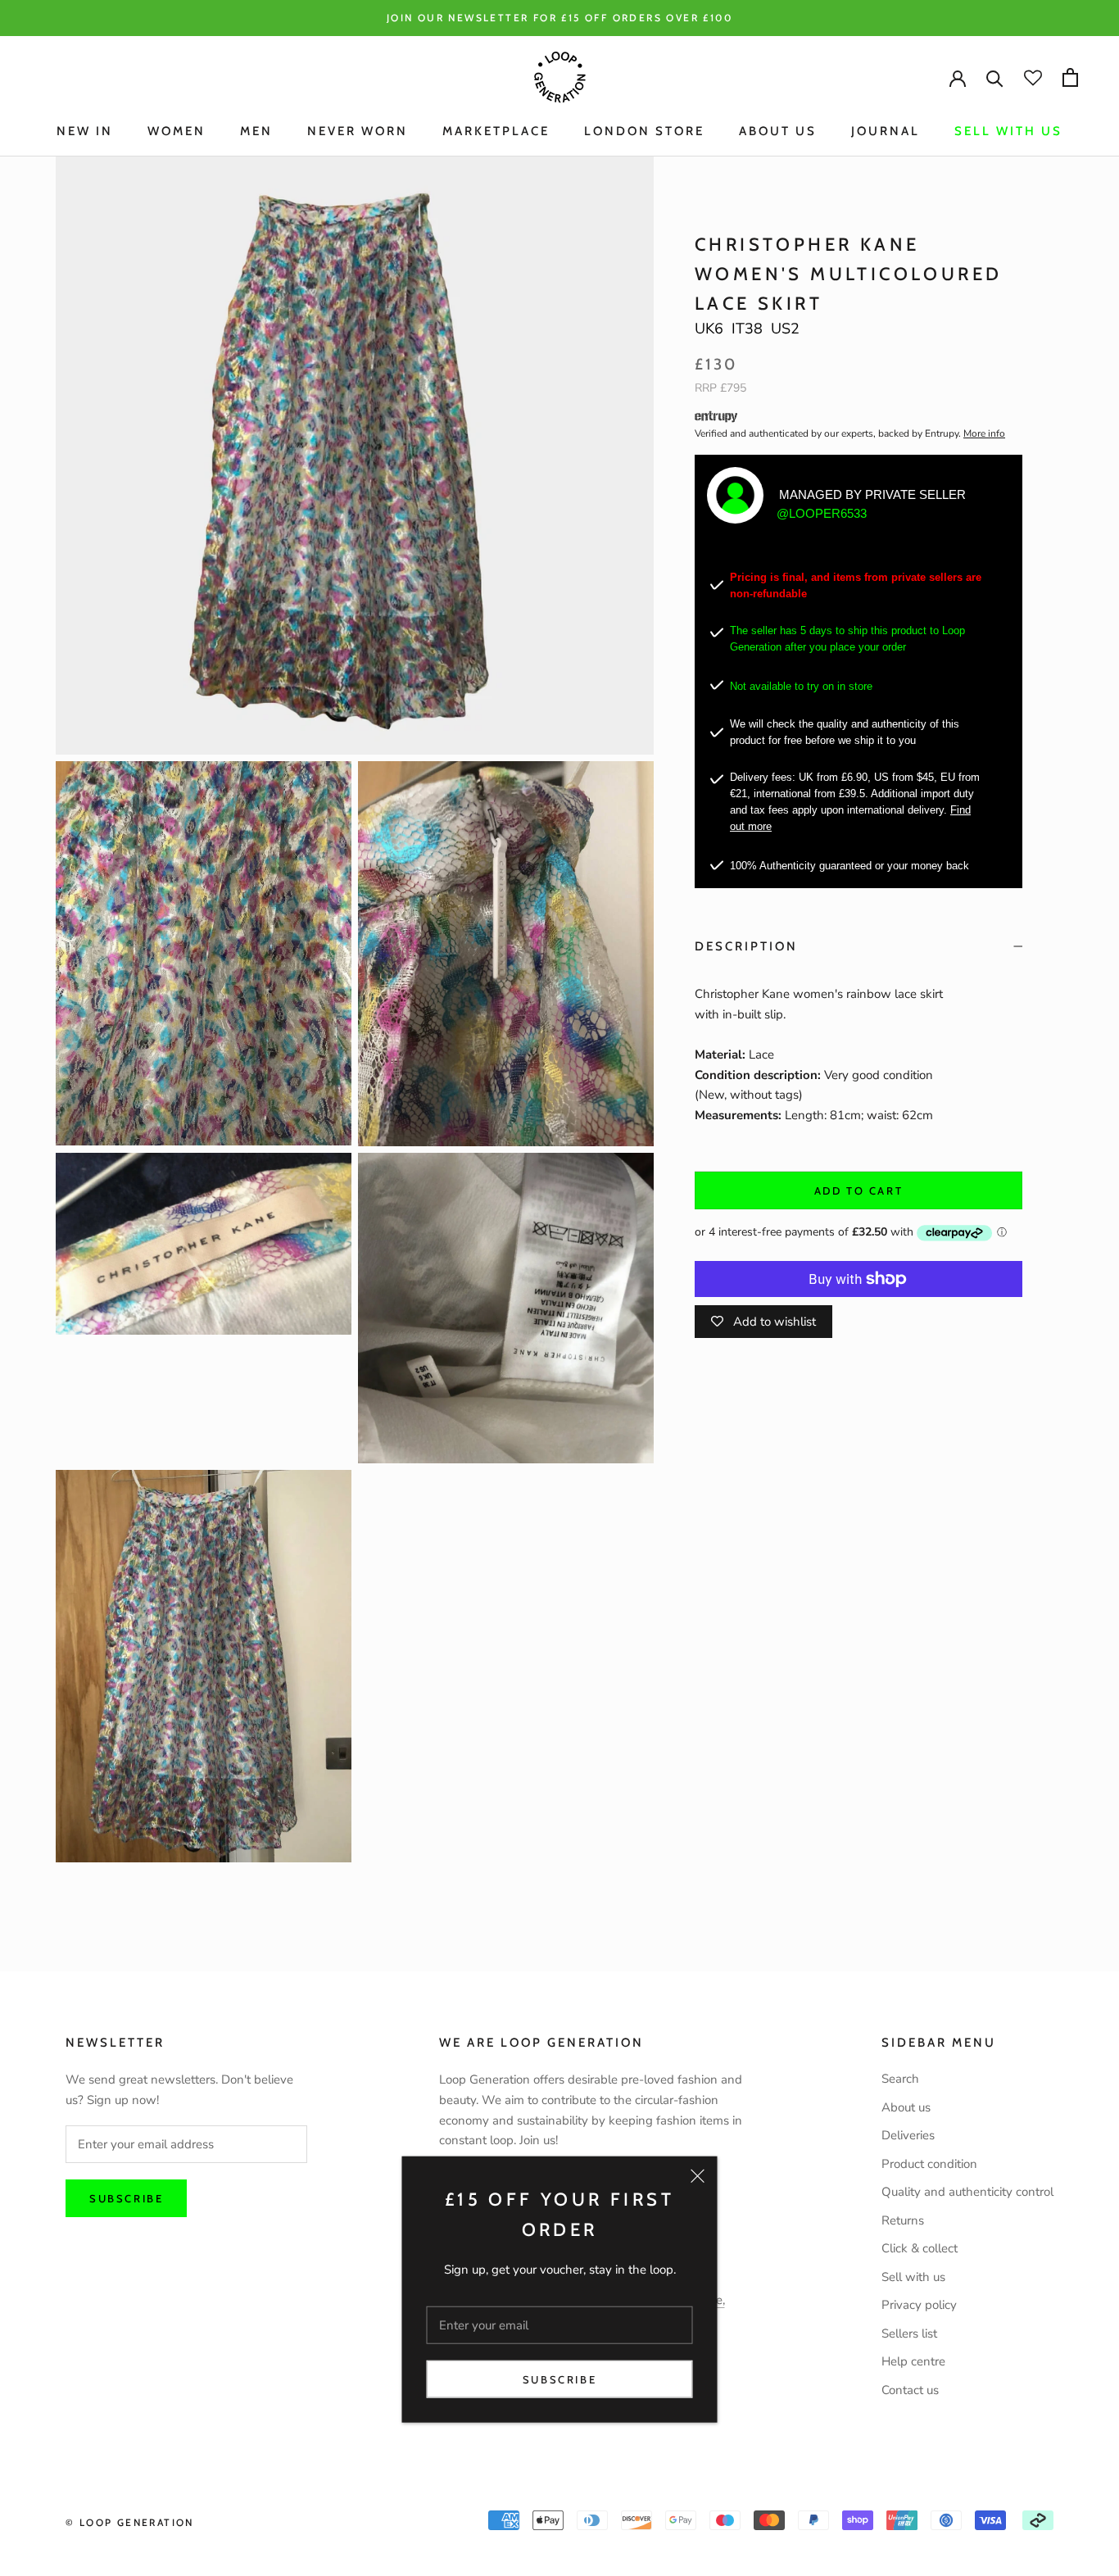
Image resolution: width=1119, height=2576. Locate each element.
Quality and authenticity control (967, 2192)
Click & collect (920, 2248)
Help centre (913, 2361)
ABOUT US (778, 131)
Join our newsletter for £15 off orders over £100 (559, 18)
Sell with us (1008, 131)
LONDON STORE (644, 131)
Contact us (910, 2390)
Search (900, 2079)
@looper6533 (822, 513)
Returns (903, 2220)
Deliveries (908, 2135)
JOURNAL (886, 131)
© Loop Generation (130, 2522)
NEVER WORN (358, 131)
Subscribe (559, 2379)
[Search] (995, 77)
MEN (256, 131)
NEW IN (85, 131)
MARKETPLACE (496, 131)
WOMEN (177, 131)
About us (906, 2107)
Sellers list (909, 2333)
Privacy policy (919, 2305)
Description (746, 946)
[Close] (698, 2176)
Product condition (929, 2164)
